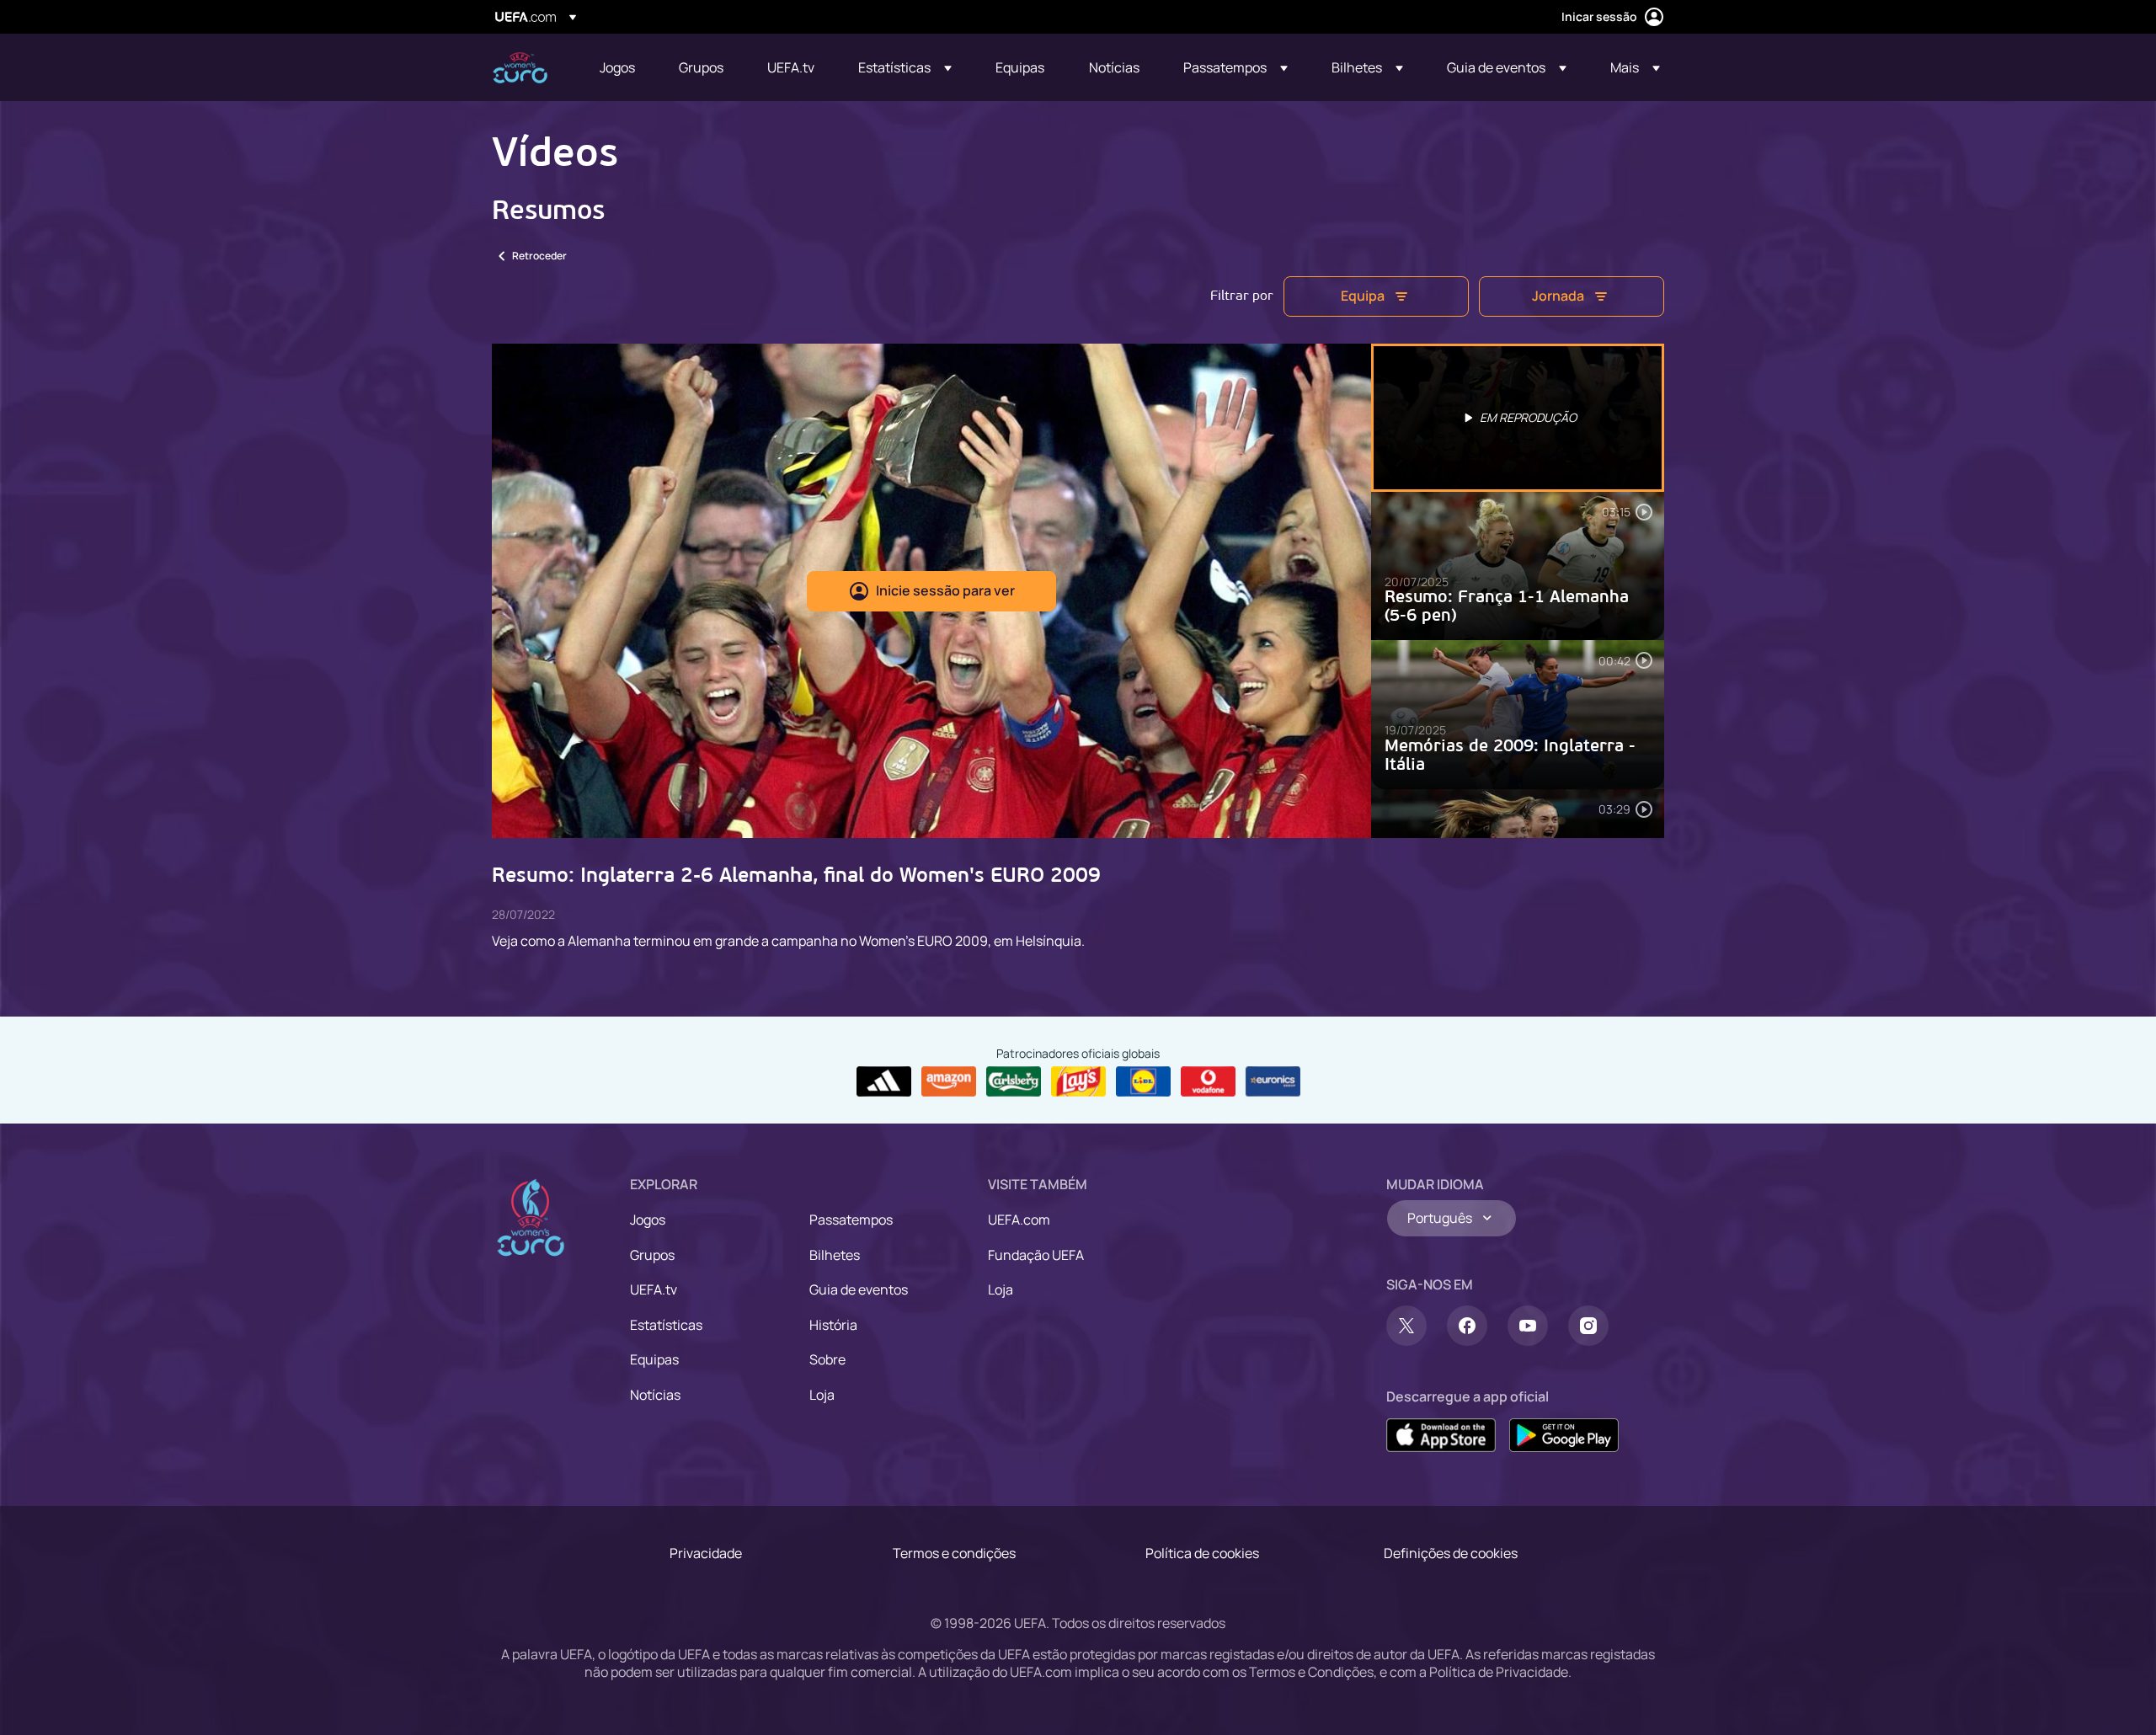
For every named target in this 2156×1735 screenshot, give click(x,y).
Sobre (827, 1359)
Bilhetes (835, 1255)
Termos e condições (954, 1553)
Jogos (648, 1220)
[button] (905, 67)
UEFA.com (1019, 1220)
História (833, 1325)
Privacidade (706, 1553)
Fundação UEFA (1036, 1255)
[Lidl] (1143, 1081)
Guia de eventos (859, 1289)
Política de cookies (1202, 1553)
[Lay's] (1078, 1081)
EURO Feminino (520, 68)
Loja (822, 1395)
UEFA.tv (654, 1289)
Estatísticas (666, 1325)
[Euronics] (1273, 1081)
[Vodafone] (1208, 1081)
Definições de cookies (1451, 1553)
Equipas (654, 1359)
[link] (617, 67)
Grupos (652, 1255)
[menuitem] (618, 67)
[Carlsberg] (1014, 1081)
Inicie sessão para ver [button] (945, 590)
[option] (1518, 418)
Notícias (655, 1395)
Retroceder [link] (539, 256)
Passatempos (851, 1220)
